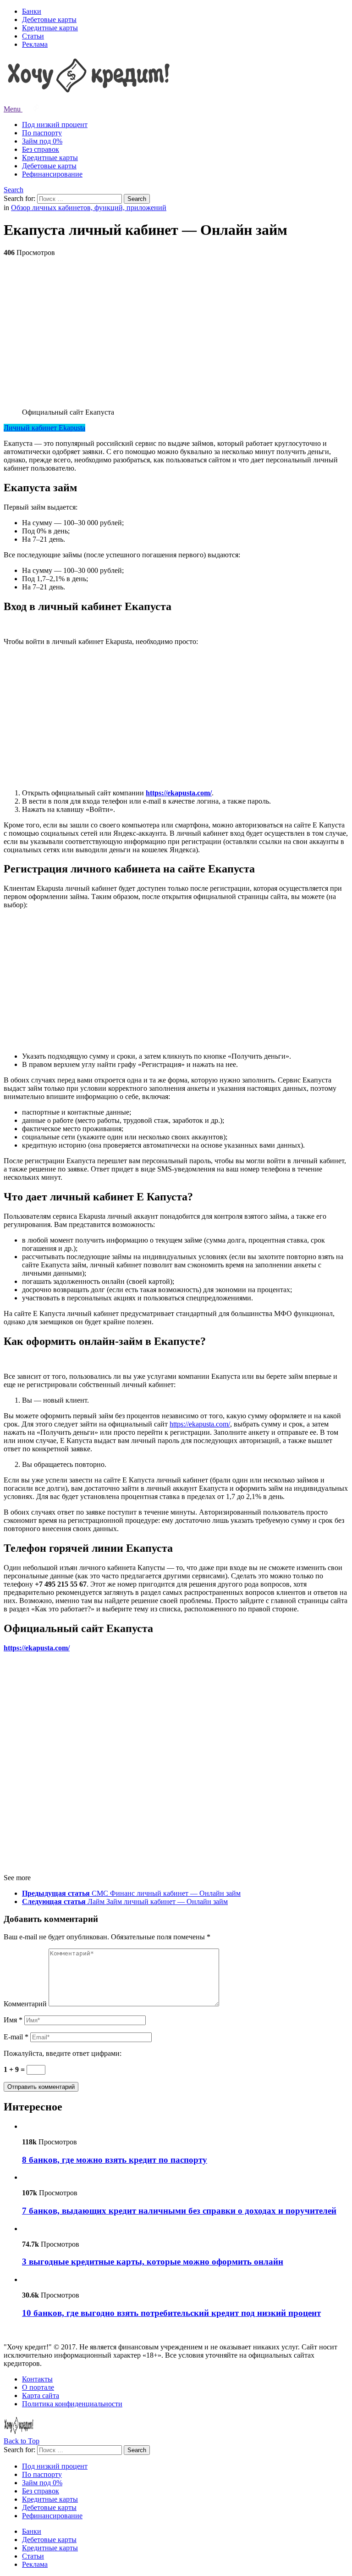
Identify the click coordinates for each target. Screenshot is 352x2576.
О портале (38, 2387)
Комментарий (25, 2004)
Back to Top (22, 2441)
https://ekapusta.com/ (179, 793)
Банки (32, 11)
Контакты (37, 2379)
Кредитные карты (50, 28)
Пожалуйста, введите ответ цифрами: (63, 2053)
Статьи (33, 36)
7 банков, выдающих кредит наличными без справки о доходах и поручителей (179, 2211)
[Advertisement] (176, 328)
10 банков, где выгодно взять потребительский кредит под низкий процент (171, 2313)
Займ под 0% (42, 141)
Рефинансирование (52, 174)
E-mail (16, 2037)
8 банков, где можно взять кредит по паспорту (115, 2160)
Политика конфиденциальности (72, 2404)
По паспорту (42, 133)
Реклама (35, 44)
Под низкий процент (55, 125)
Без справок (41, 149)
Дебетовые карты (49, 19)
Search (14, 190)
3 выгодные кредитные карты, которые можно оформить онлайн (153, 2262)
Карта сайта (41, 2396)
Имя (13, 2020)
